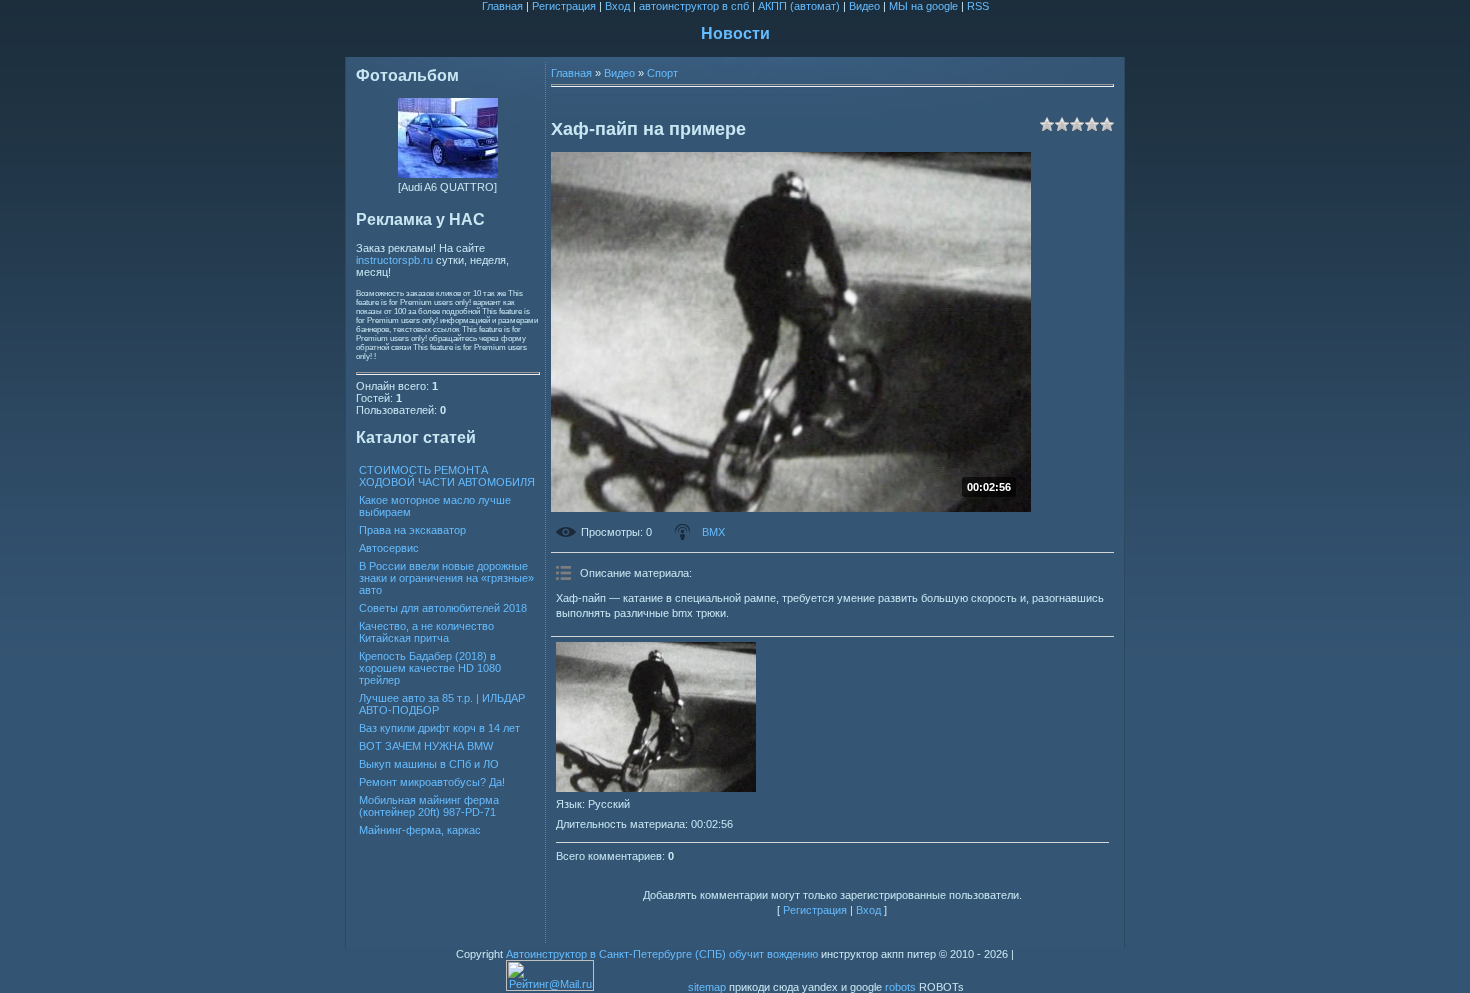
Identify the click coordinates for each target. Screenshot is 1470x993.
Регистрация (564, 6)
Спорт (662, 73)
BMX (713, 532)
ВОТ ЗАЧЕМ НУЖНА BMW (426, 746)
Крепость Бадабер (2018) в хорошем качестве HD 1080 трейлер (430, 668)
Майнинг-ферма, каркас (420, 830)
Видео (864, 6)
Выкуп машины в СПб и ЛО (429, 764)
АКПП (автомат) (799, 6)
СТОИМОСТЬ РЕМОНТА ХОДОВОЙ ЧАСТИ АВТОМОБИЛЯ (447, 476)
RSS (978, 6)
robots (900, 987)
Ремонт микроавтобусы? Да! (432, 782)
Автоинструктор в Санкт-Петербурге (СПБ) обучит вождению (662, 954)
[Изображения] (656, 717)
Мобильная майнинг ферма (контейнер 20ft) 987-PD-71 (429, 806)
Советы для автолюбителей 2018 (443, 608)
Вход (617, 6)
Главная (502, 6)
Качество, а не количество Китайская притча (426, 632)
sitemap (707, 987)
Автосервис (389, 548)
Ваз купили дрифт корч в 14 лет (439, 728)
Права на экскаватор (412, 530)
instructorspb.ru (394, 260)
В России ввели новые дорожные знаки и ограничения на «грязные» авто (446, 578)
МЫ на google (923, 6)
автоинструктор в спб (694, 6)
